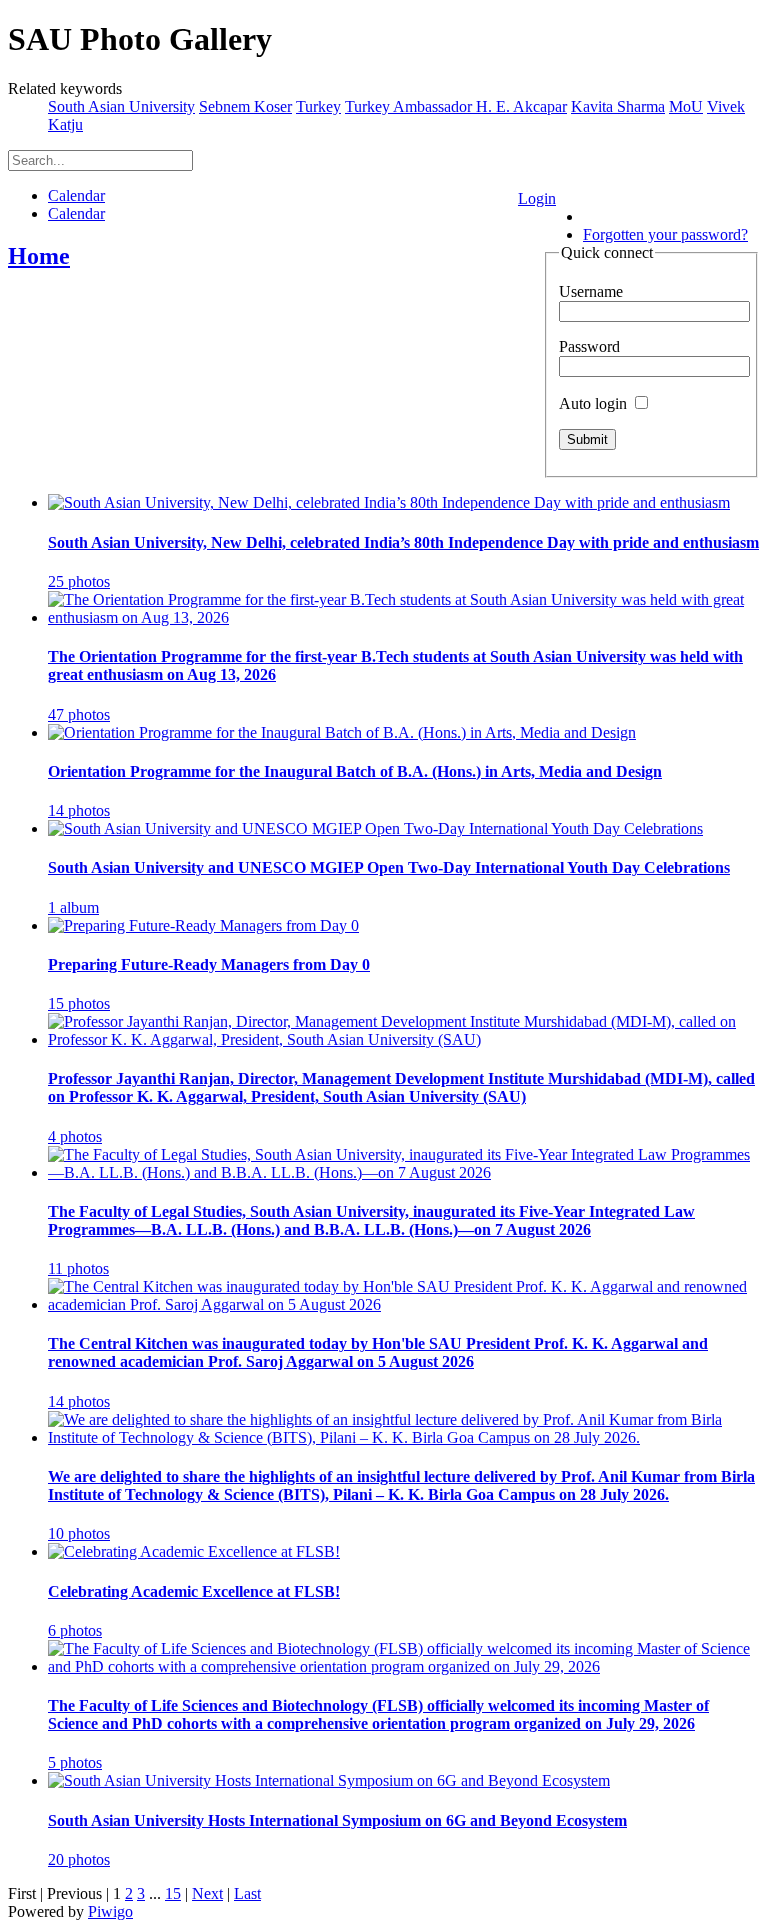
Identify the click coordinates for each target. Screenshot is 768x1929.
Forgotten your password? (665, 234)
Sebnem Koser (245, 106)
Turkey (318, 106)
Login (537, 198)
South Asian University (121, 106)
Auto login (595, 403)
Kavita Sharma (618, 106)
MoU (686, 106)
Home (39, 256)
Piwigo (110, 1911)
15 (173, 1893)
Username (591, 291)
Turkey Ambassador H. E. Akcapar (456, 106)
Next (207, 1893)
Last (247, 1893)
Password (589, 346)
